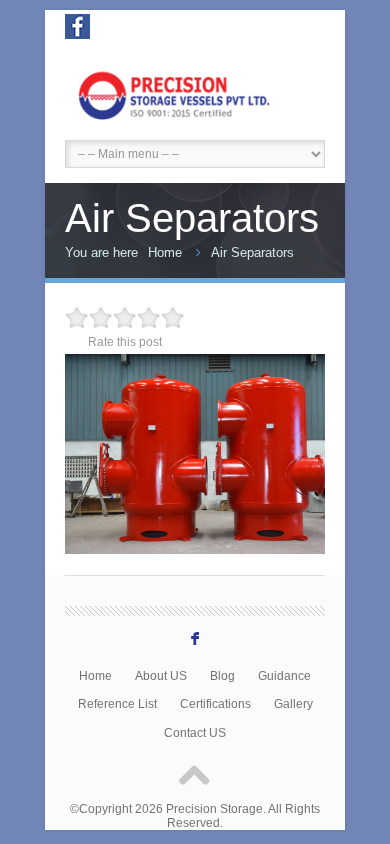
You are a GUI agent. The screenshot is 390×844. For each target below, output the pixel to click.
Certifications (215, 703)
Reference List (117, 703)
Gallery (293, 703)
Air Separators (252, 252)
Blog (222, 675)
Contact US (195, 732)
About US (161, 675)
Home (165, 252)
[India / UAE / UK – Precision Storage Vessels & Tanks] (195, 92)
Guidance (284, 675)
